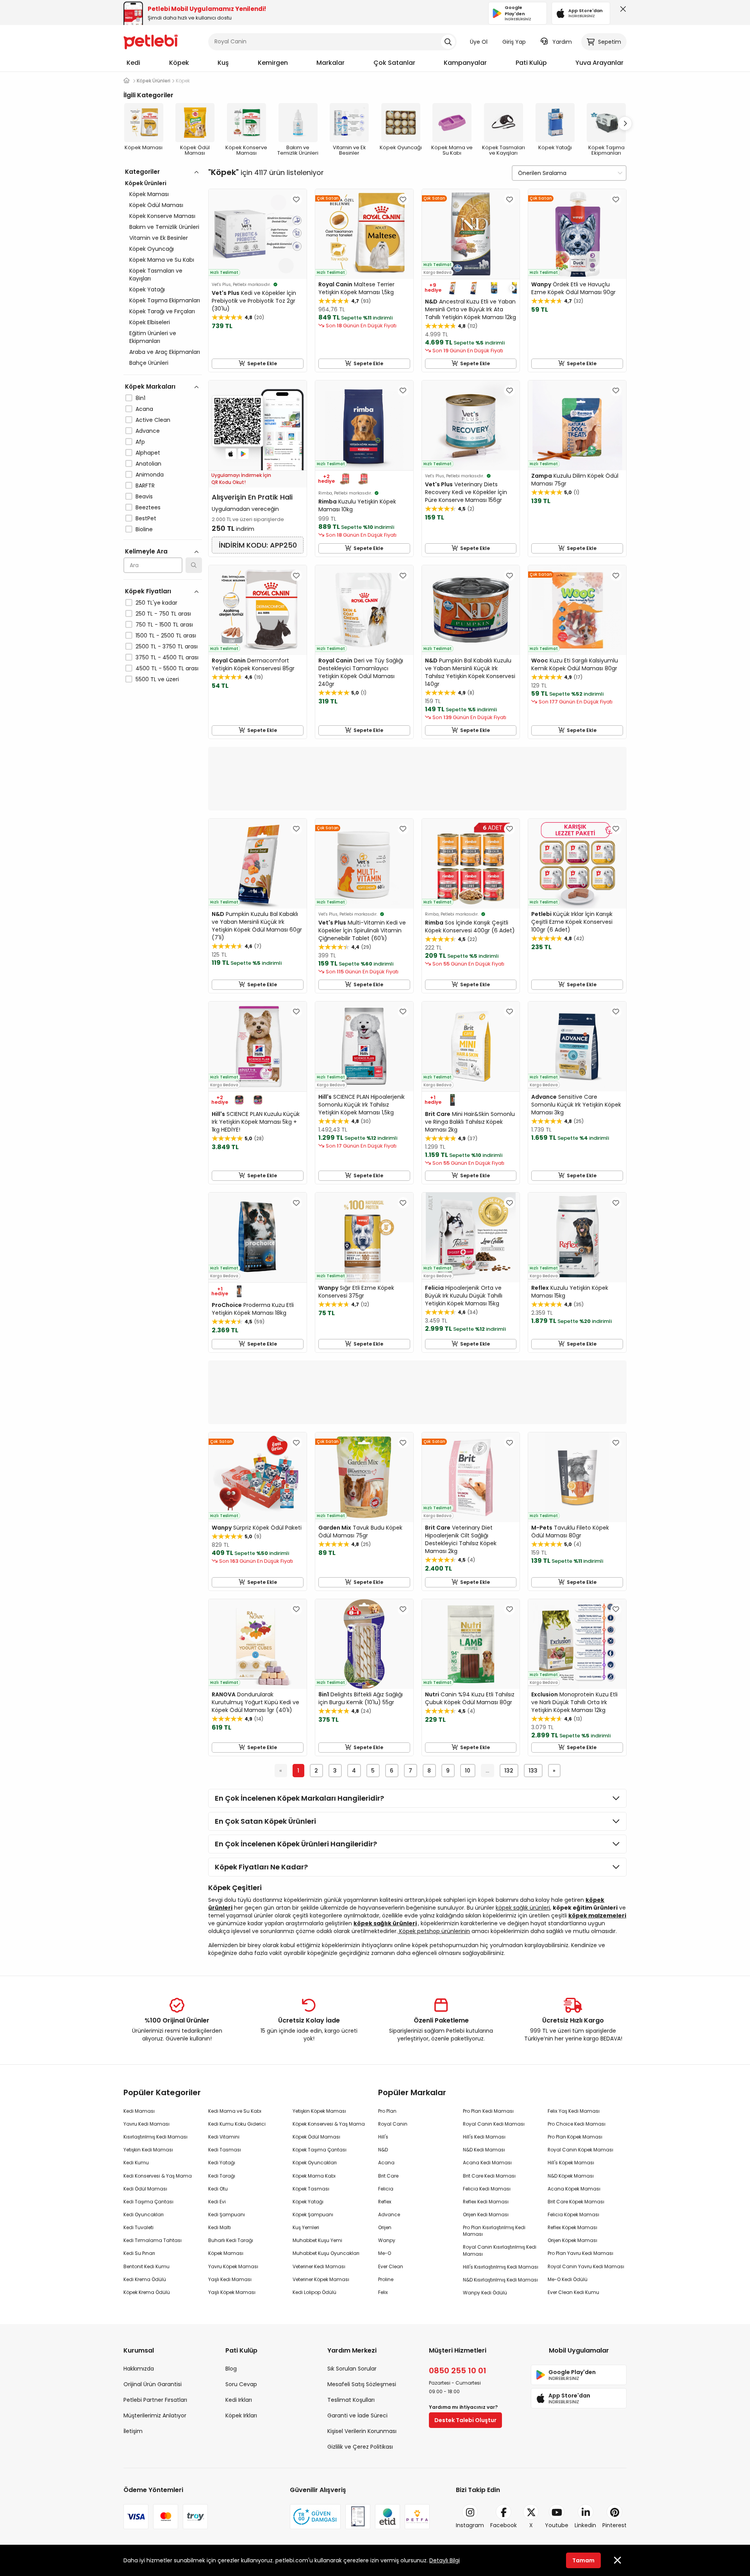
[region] (163, 459)
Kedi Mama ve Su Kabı (235, 2111)
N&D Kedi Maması (484, 2150)
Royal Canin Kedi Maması (494, 2124)
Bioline (144, 529)
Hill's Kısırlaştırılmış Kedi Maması (501, 2267)
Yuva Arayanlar (599, 63)
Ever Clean (391, 2266)
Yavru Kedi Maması (146, 2124)
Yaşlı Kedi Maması (230, 2279)
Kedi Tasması (225, 2150)
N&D (383, 2150)
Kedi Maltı (220, 2227)
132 (509, 1771)
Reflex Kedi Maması (486, 2202)
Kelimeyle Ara (146, 551)
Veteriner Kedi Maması (319, 2266)
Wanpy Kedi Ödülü (485, 2293)
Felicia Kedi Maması (487, 2189)
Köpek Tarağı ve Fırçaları (162, 311)
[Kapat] (621, 11)
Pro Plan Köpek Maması (575, 2137)
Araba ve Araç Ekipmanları (165, 352)
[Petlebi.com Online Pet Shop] (151, 41)
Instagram (470, 2525)
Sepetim (610, 42)
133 (533, 1771)
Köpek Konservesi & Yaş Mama (329, 2124)
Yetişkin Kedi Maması (148, 2150)
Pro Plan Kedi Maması (488, 2111)
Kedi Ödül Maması (145, 2189)
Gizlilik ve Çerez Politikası (360, 2447)
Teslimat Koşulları (351, 2400)
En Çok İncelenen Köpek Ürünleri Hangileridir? (296, 1844)
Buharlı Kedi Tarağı (231, 2240)
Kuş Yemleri (306, 2227)
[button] (625, 123)
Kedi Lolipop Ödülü (314, 2292)
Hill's (383, 2137)
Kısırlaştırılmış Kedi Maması (155, 2137)
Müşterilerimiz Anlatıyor (155, 2415)
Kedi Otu (218, 2189)
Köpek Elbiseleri (150, 322)
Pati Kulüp (531, 63)
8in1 (140, 398)
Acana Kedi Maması (487, 2163)
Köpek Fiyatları (148, 591)
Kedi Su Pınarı (139, 2253)
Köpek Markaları (150, 386)
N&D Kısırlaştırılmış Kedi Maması (500, 2280)
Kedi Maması (139, 2111)
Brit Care (388, 2176)
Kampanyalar (465, 63)
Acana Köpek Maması (574, 2189)
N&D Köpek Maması (571, 2176)
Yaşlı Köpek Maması (232, 2292)
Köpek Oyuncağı (152, 249)
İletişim (133, 2431)
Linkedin (585, 2525)
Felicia (386, 2189)
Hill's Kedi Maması (484, 2137)
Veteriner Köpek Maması (321, 2279)
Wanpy (387, 2240)
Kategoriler (142, 172)
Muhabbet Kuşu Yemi (317, 2240)
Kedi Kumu (136, 2163)
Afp (140, 442)
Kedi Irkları (239, 2400)
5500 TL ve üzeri (157, 679)
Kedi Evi (217, 2202)
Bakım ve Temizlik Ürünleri (164, 227)
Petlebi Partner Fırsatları (155, 2400)
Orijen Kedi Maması (486, 2215)
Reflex (385, 2202)
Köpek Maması (149, 194)
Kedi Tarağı (222, 2176)
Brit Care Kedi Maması (489, 2176)
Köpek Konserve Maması (162, 216)
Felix (383, 2292)
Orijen (385, 2227)
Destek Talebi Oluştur (465, 2420)
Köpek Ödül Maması (156, 205)
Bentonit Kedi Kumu (146, 2266)
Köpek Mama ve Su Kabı (162, 260)
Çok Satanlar (394, 63)
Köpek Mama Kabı (314, 2176)
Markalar (330, 63)
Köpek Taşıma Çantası (320, 2150)
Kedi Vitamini (224, 2137)
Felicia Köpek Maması (573, 2215)
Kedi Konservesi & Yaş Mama (158, 2176)
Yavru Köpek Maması (233, 2266)
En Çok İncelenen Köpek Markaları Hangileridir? (299, 1798)
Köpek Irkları (241, 2415)
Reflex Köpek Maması (572, 2227)
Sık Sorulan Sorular (352, 2369)
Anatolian (148, 464)
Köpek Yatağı (147, 289)
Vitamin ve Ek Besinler (159, 238)
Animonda (150, 475)
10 (468, 1771)
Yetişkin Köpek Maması (319, 2111)
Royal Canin (393, 2124)
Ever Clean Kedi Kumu (573, 2292)
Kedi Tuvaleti (138, 2227)
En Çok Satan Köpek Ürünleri (265, 1821)
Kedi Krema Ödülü (145, 2279)
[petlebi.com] (127, 81)
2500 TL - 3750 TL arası (167, 646)
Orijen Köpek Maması (572, 2240)
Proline (386, 2279)
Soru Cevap (241, 2384)
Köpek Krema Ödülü (147, 2292)
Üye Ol (479, 42)
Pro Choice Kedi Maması (577, 2124)
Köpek (179, 63)
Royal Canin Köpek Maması (580, 2150)
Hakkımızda (139, 2369)
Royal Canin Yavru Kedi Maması (586, 2266)
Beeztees (148, 507)
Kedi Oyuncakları (144, 2215)
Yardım (562, 42)
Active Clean (153, 420)
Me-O (385, 2253)
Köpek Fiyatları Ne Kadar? (261, 1867)
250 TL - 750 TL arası (163, 614)
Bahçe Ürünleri (149, 363)
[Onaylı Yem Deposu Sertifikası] (358, 2517)
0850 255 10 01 (458, 2371)
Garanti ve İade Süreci (357, 2415)
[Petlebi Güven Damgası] (315, 2517)
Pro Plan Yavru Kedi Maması (580, 2253)
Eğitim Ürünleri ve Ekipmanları (153, 337)
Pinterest (614, 2525)
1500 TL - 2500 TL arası (166, 636)
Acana (144, 409)
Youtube (557, 2525)
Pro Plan (387, 2111)
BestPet (146, 518)
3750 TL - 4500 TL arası (167, 657)
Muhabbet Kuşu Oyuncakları (326, 2253)
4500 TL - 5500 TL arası (167, 668)
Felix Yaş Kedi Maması (574, 2111)
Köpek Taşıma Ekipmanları (165, 300)
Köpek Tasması (311, 2189)
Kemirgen (273, 63)
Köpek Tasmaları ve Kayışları (156, 275)
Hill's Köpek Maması (571, 2163)
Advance (148, 431)
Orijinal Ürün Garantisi (153, 2384)
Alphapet (148, 453)
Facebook (504, 2525)
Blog (231, 2369)
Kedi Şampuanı (227, 2215)
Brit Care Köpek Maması (576, 2202)
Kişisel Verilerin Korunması (362, 2431)
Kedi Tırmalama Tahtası (153, 2240)
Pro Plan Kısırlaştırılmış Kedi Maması (494, 2231)
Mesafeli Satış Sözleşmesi (362, 2384)
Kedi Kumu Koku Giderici (237, 2124)
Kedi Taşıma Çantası (148, 2202)
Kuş (223, 63)
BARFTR (145, 486)
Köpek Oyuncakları (315, 2163)
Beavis (144, 496)
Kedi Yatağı (222, 2163)
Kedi (133, 63)
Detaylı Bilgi (445, 2560)
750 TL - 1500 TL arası (164, 625)
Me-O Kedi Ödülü (568, 2279)
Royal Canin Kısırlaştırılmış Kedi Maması (500, 2250)
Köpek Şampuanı (313, 2215)
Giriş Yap (514, 42)
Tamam (583, 2560)
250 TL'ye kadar (156, 603)
